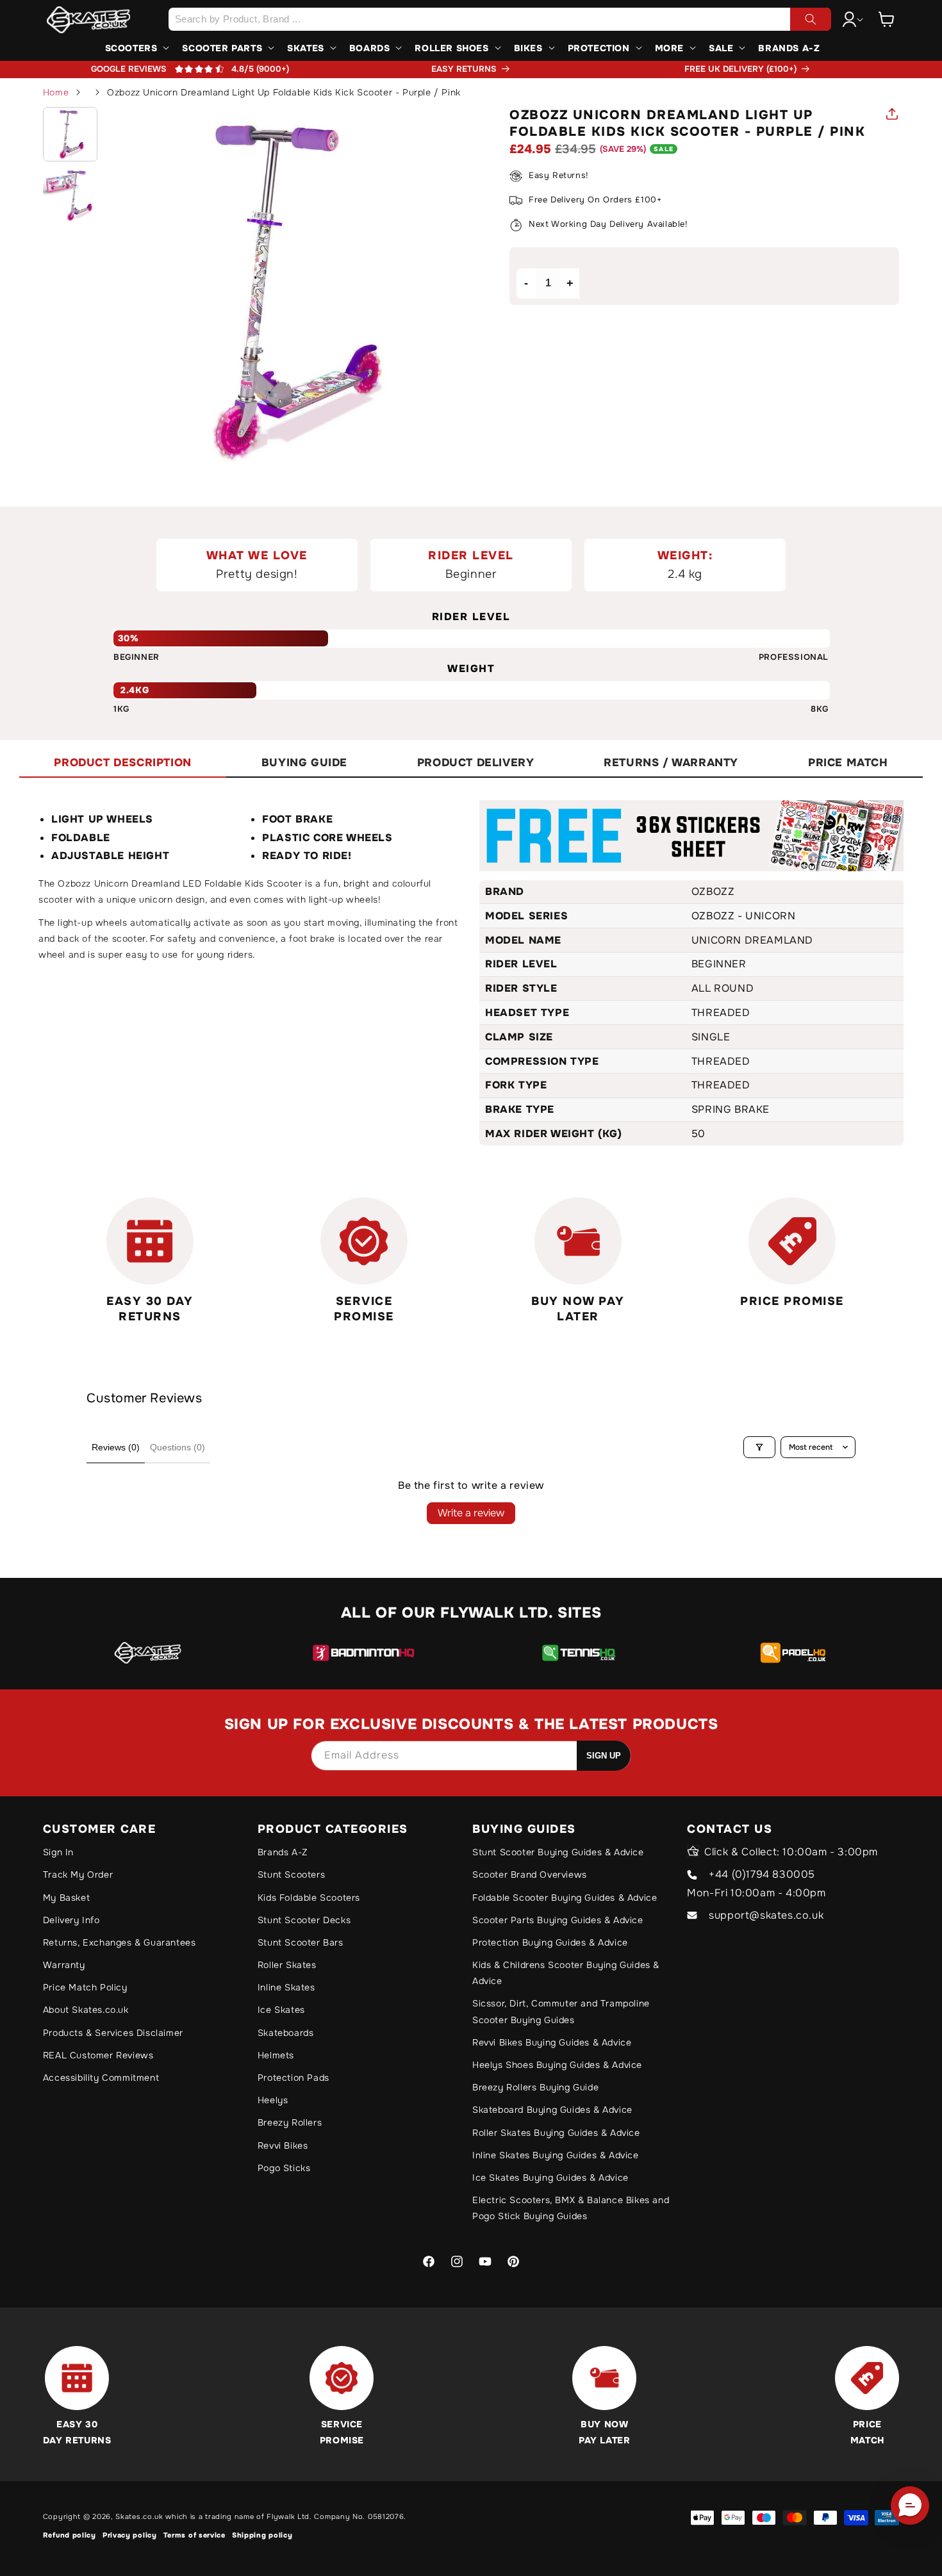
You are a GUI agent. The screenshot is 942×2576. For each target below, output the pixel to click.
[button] (886, 19)
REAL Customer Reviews (98, 2055)
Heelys (273, 2100)
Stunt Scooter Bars (301, 1942)
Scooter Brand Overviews (530, 1875)
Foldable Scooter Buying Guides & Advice (565, 1898)
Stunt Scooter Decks (304, 1920)
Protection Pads (293, 2078)
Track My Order (78, 1875)
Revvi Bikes (283, 2145)
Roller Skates (287, 1965)
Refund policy (70, 2535)
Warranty (64, 1965)
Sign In (58, 1852)
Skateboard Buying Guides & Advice (552, 2110)
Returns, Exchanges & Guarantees (120, 1942)
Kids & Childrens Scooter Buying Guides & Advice (566, 1973)
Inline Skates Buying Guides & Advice (556, 2155)
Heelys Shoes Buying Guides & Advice (557, 2065)
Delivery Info (71, 1920)
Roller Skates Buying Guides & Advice (556, 2133)
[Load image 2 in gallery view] (70, 195)
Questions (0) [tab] (178, 1447)
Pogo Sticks (284, 2168)
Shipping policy (262, 2535)
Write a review (471, 1513)
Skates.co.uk (139, 2516)
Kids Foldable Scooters (309, 1898)
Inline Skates (286, 1987)
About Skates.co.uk (86, 2010)
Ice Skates (281, 2010)
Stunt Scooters (291, 1875)
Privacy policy (130, 2535)
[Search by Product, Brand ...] (811, 19)
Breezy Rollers (290, 2122)
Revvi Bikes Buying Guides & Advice (552, 2042)
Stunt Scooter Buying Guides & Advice (558, 1852)
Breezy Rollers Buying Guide (535, 2087)
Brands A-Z (283, 1852)
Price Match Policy (85, 1987)
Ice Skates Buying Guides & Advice (550, 2178)
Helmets (276, 2055)
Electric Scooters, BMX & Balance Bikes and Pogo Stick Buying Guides (571, 2208)
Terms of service (194, 2535)
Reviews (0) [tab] (116, 1447)
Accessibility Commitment (101, 2078)
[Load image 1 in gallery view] (70, 135)
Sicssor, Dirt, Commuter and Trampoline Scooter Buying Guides (561, 2011)
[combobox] (500, 19)
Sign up (604, 1756)
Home (56, 92)
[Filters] (759, 1447)
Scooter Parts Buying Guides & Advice (558, 1920)
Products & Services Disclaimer (113, 2033)
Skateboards (286, 2033)
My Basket (66, 1898)
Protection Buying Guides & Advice (550, 1942)
